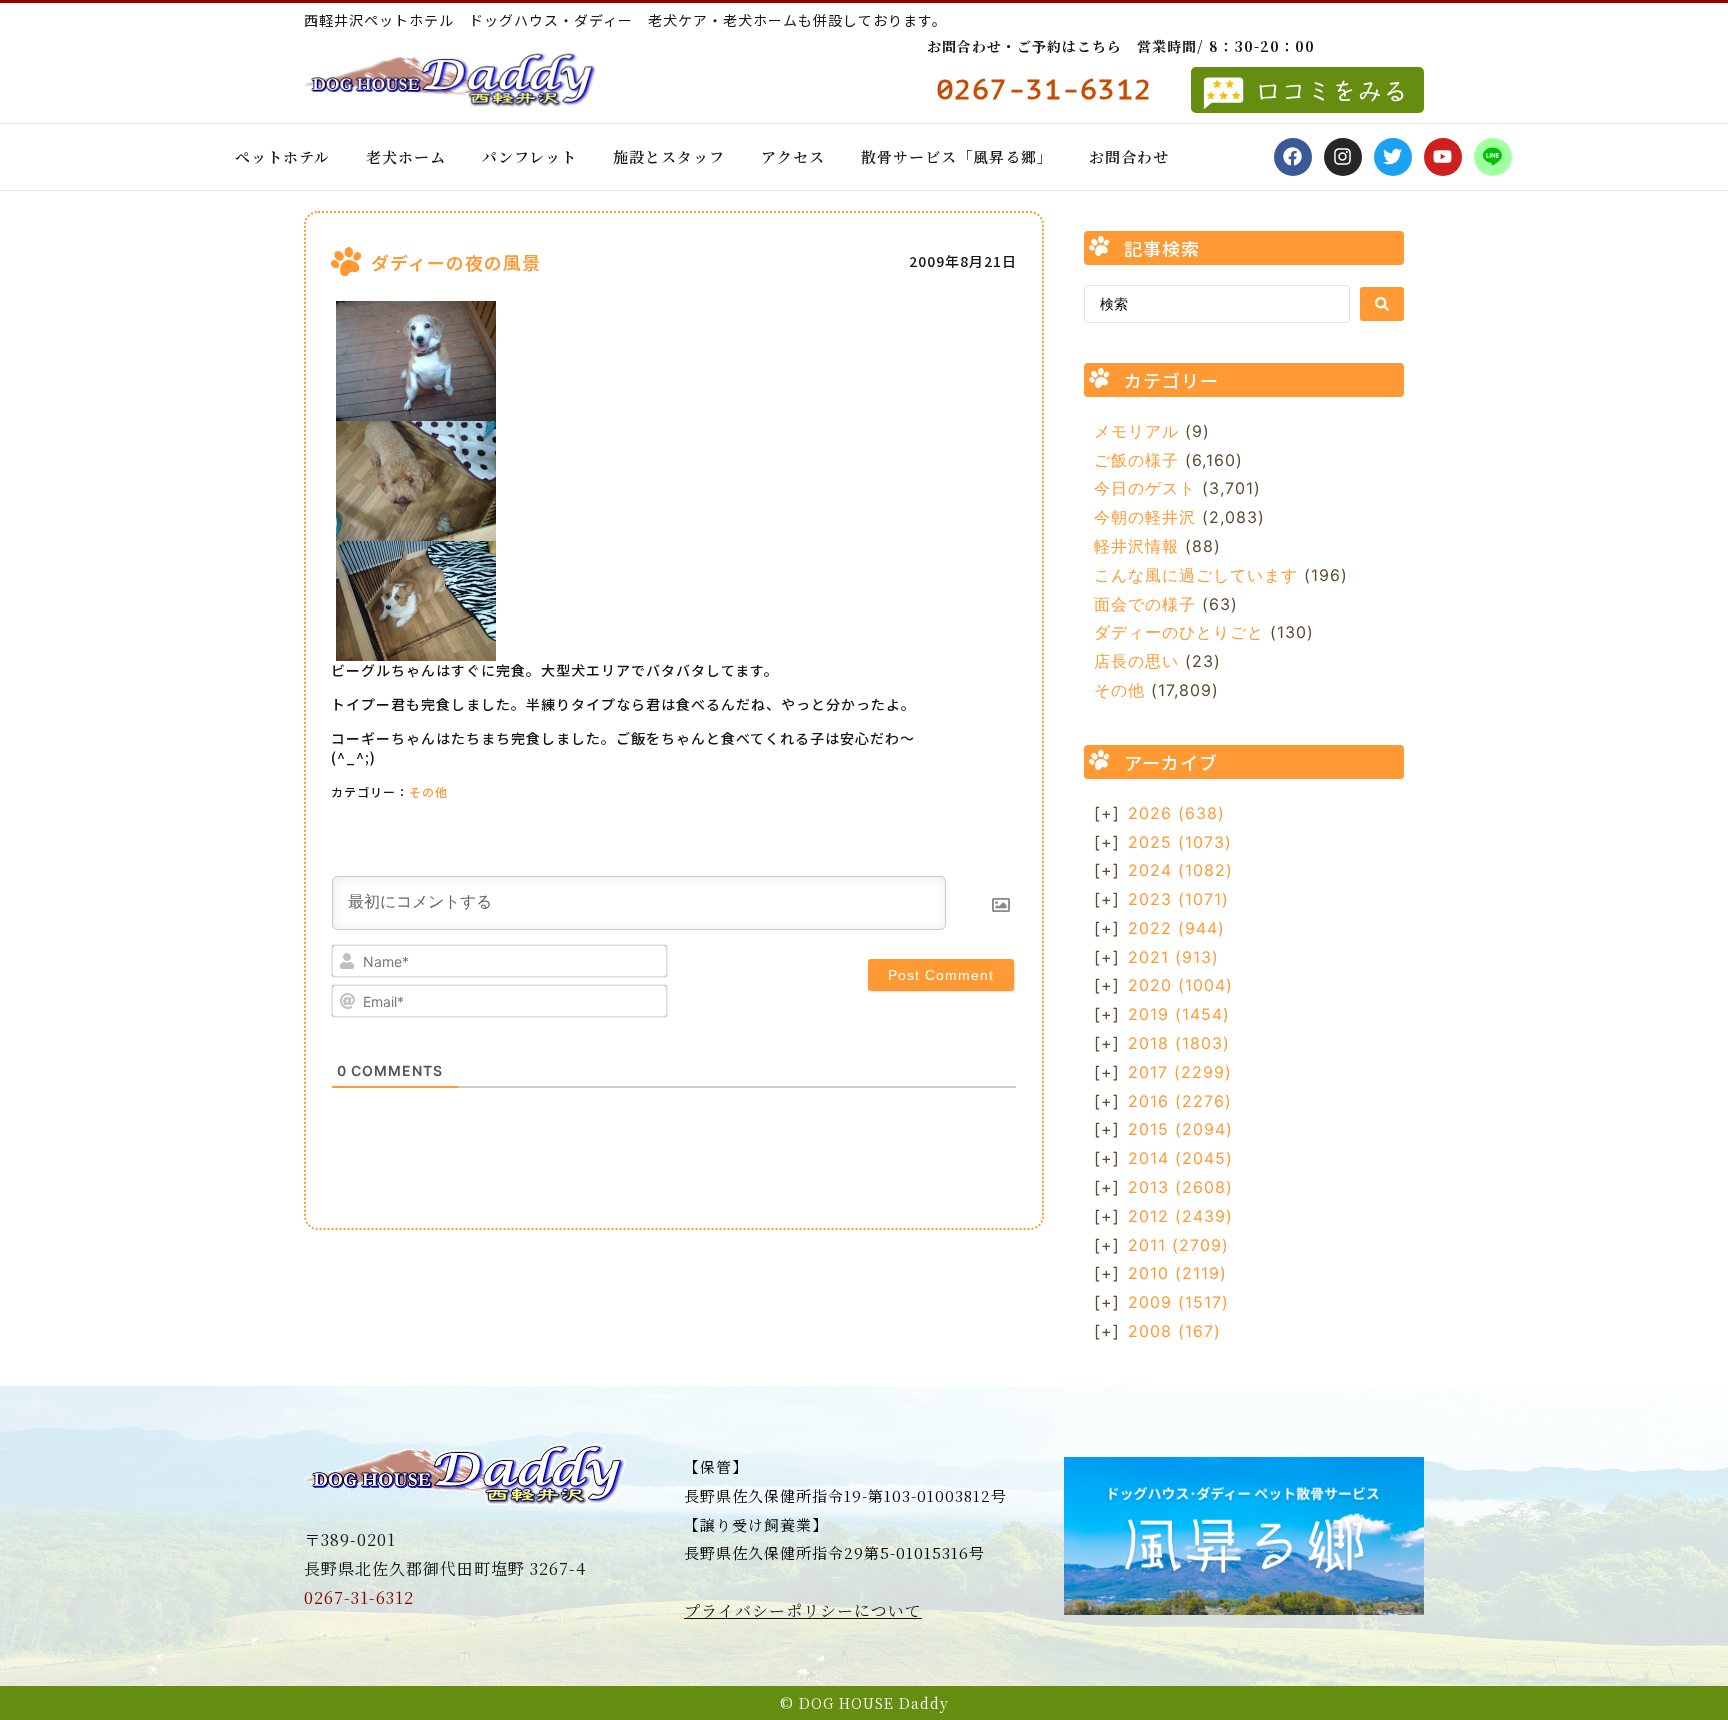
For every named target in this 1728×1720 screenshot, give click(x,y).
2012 (1180, 1216)
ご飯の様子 (1136, 460)
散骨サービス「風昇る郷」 (957, 156)
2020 (1180, 985)
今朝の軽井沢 (1145, 517)
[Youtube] (1443, 157)
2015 (1180, 1129)
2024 (1180, 870)
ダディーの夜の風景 (456, 262)
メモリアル (1136, 431)
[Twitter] (1393, 157)
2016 (1180, 1101)
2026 (1176, 813)
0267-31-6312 (359, 1597)
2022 (1176, 928)
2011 (1178, 1245)
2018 (1179, 1043)
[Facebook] (1293, 157)
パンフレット (529, 156)
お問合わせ (1129, 156)
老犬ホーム (406, 156)
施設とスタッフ (669, 156)
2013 (1180, 1187)
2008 (1174, 1331)
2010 (1177, 1273)
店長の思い (1136, 661)
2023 (1178, 899)
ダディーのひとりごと (1179, 632)
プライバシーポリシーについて (803, 1610)
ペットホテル (282, 156)
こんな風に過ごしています (1196, 575)
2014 (1180, 1158)
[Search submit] (1382, 304)
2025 (1180, 842)
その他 (428, 791)
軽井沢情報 (1136, 546)
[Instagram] (1343, 157)
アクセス (793, 156)
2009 (1178, 1302)
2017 (1180, 1072)
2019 (1179, 1014)
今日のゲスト (1145, 488)
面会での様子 (1145, 604)
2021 (1173, 957)
